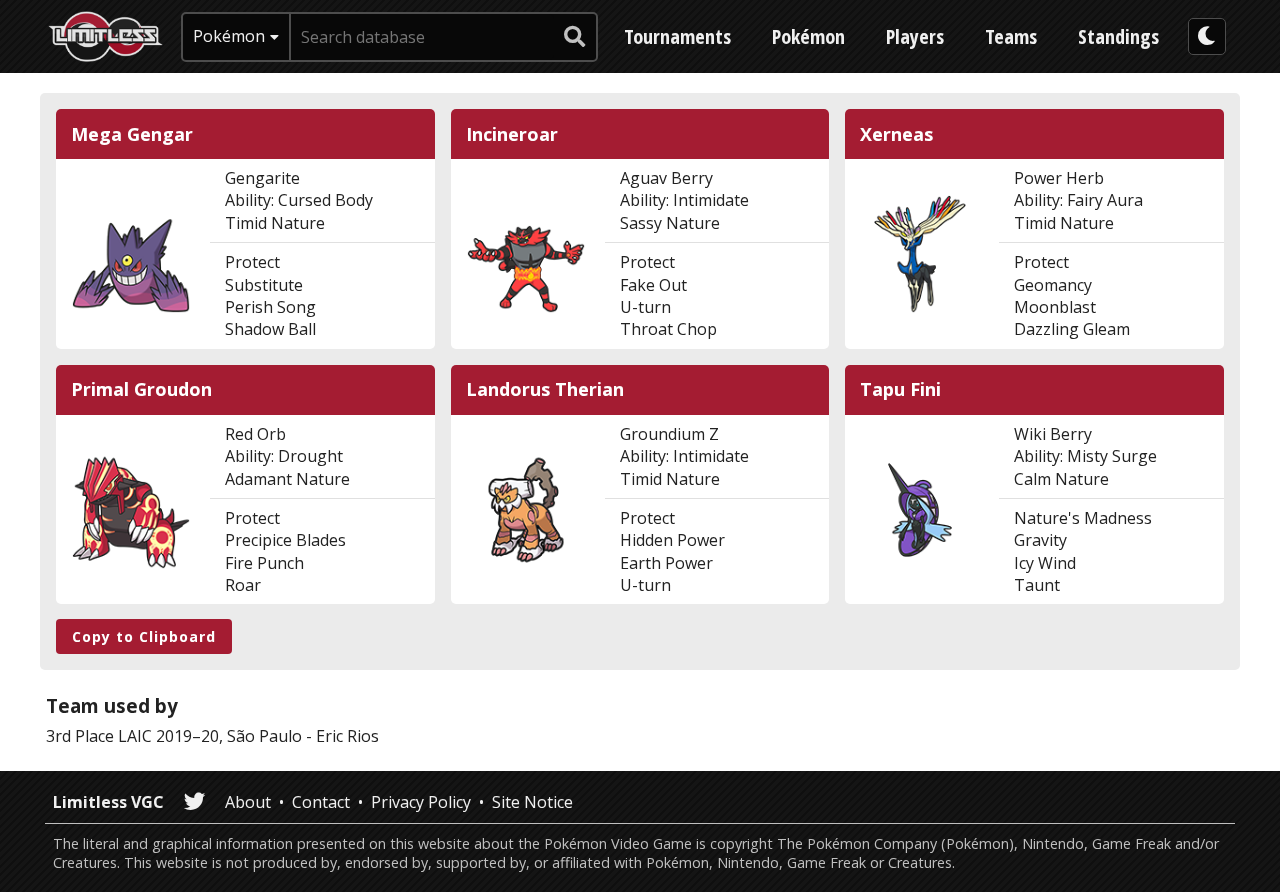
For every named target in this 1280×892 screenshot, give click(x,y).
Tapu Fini (900, 389)
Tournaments (677, 36)
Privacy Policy (421, 802)
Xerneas (896, 134)
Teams (1011, 36)
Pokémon (808, 36)
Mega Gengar (132, 134)
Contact (321, 802)
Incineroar (512, 134)
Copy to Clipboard (144, 636)
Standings (1118, 36)
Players (915, 36)
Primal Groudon (141, 389)
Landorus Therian (545, 389)
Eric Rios (347, 736)
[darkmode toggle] (1207, 36)
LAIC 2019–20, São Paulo (210, 736)
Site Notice (532, 802)
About (248, 802)
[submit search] (575, 37)
